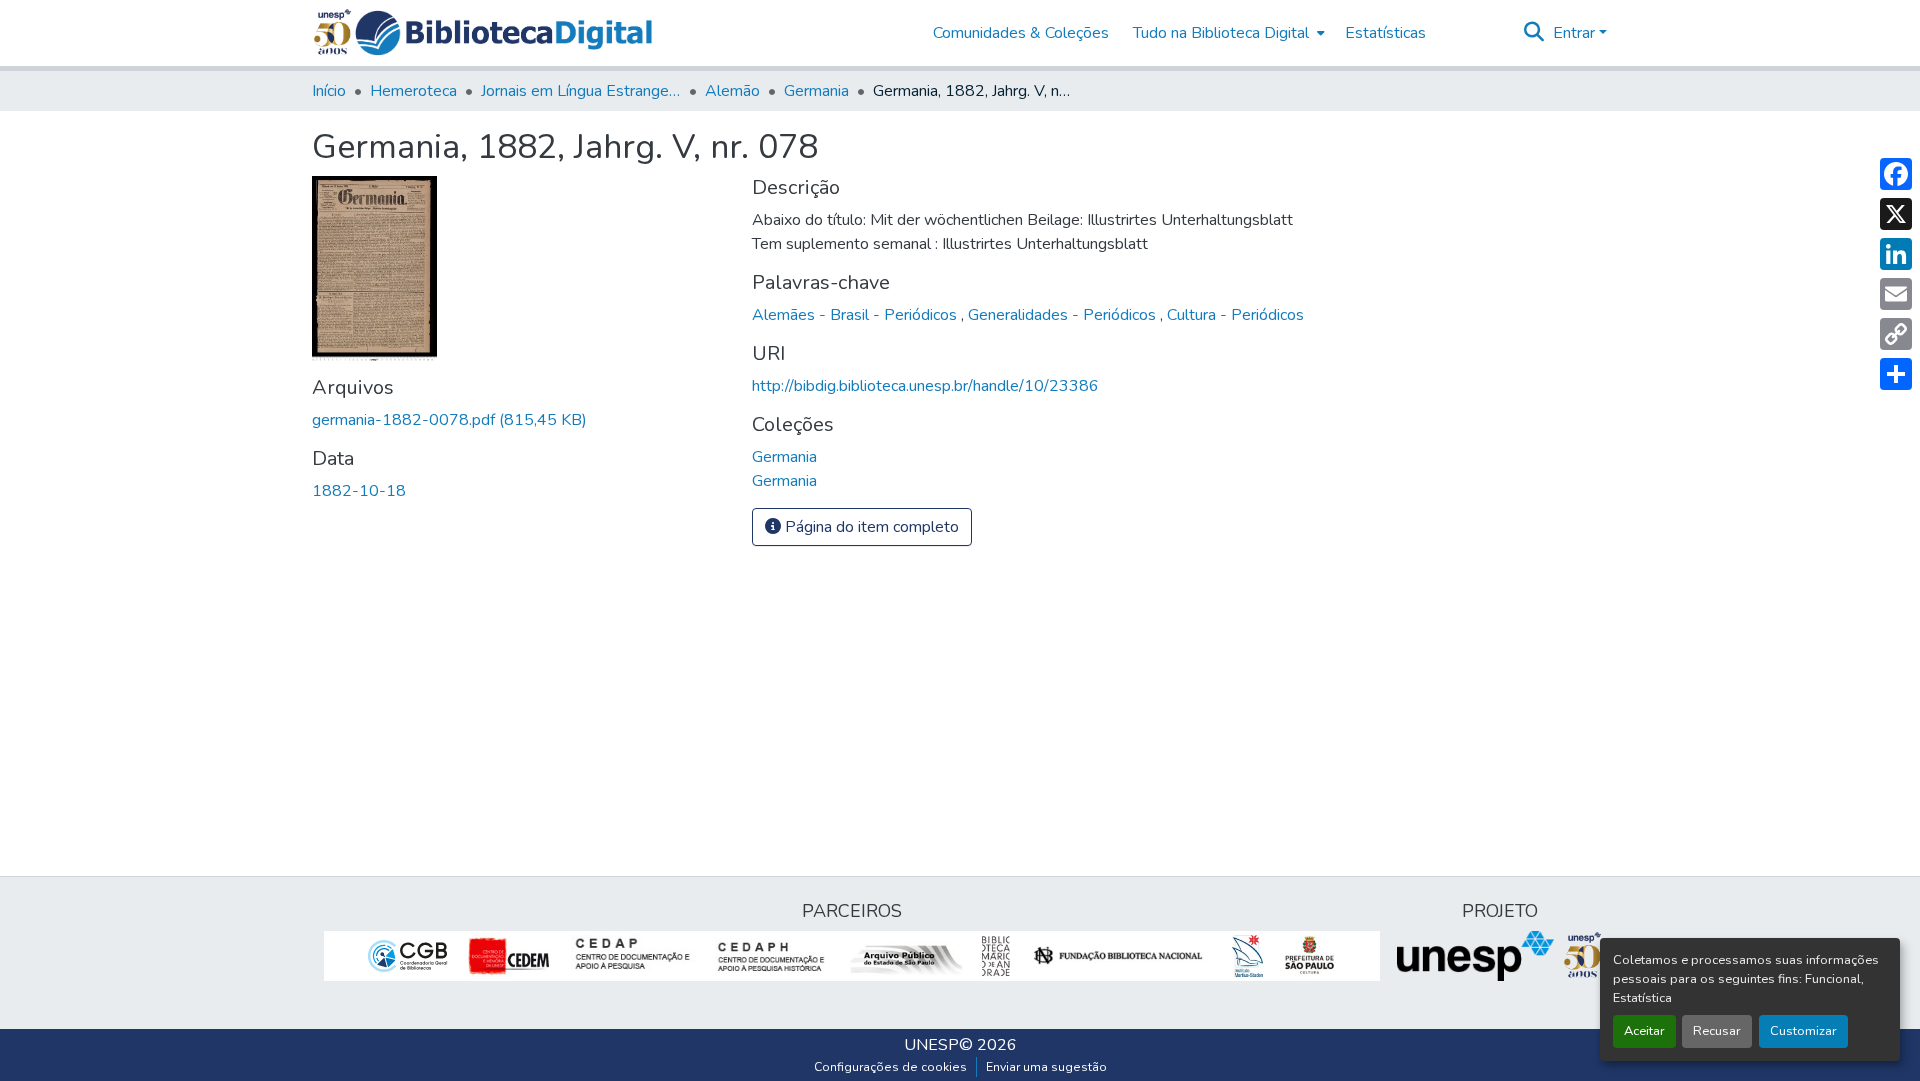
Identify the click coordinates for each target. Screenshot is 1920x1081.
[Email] (1896, 294)
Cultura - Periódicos (1235, 315)
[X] (1896, 214)
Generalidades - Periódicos (1064, 315)
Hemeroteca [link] (413, 91)
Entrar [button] (1576, 33)
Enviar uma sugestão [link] (1046, 1067)
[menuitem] (1227, 33)
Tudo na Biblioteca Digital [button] (1221, 33)
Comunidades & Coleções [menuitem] (1021, 33)
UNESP (931, 1045)
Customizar (1803, 1031)
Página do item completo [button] (870, 527)
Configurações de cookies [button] (890, 1067)
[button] (503, 33)
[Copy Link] (1896, 334)
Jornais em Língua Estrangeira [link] (581, 91)
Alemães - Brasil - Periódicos (856, 315)
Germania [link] (816, 91)
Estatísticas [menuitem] (1385, 33)
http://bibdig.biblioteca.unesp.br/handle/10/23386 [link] (925, 386)
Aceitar (1644, 1031)
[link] (520, 420)
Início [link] (329, 91)
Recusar (1717, 1031)
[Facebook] (1896, 174)
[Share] (1896, 374)
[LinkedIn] (1896, 254)
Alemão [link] (732, 91)
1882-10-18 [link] (359, 491)
